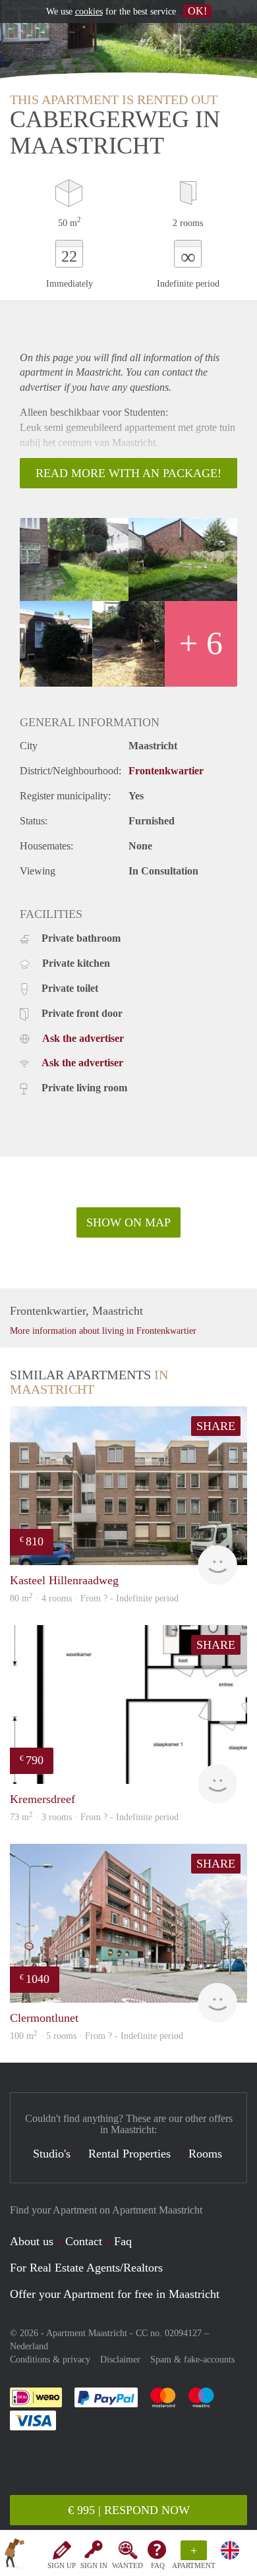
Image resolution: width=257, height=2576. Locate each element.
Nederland (29, 2346)
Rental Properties (129, 2154)
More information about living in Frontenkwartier (103, 1331)
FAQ (158, 2565)
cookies (89, 12)
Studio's (52, 2154)
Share (216, 1426)
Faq (123, 2241)
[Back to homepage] (14, 2556)
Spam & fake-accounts (192, 2360)
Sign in (94, 2565)
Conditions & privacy (50, 2360)
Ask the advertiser (83, 1038)
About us (32, 2241)
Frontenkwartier (166, 771)
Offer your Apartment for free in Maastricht (115, 2294)
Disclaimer (120, 2360)
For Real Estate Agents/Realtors (86, 2268)
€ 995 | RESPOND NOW (129, 2510)
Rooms (205, 2154)
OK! (197, 11)
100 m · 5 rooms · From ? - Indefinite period (97, 2036)
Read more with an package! (128, 473)
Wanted (128, 2565)
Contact (84, 2241)
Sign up (62, 2565)
